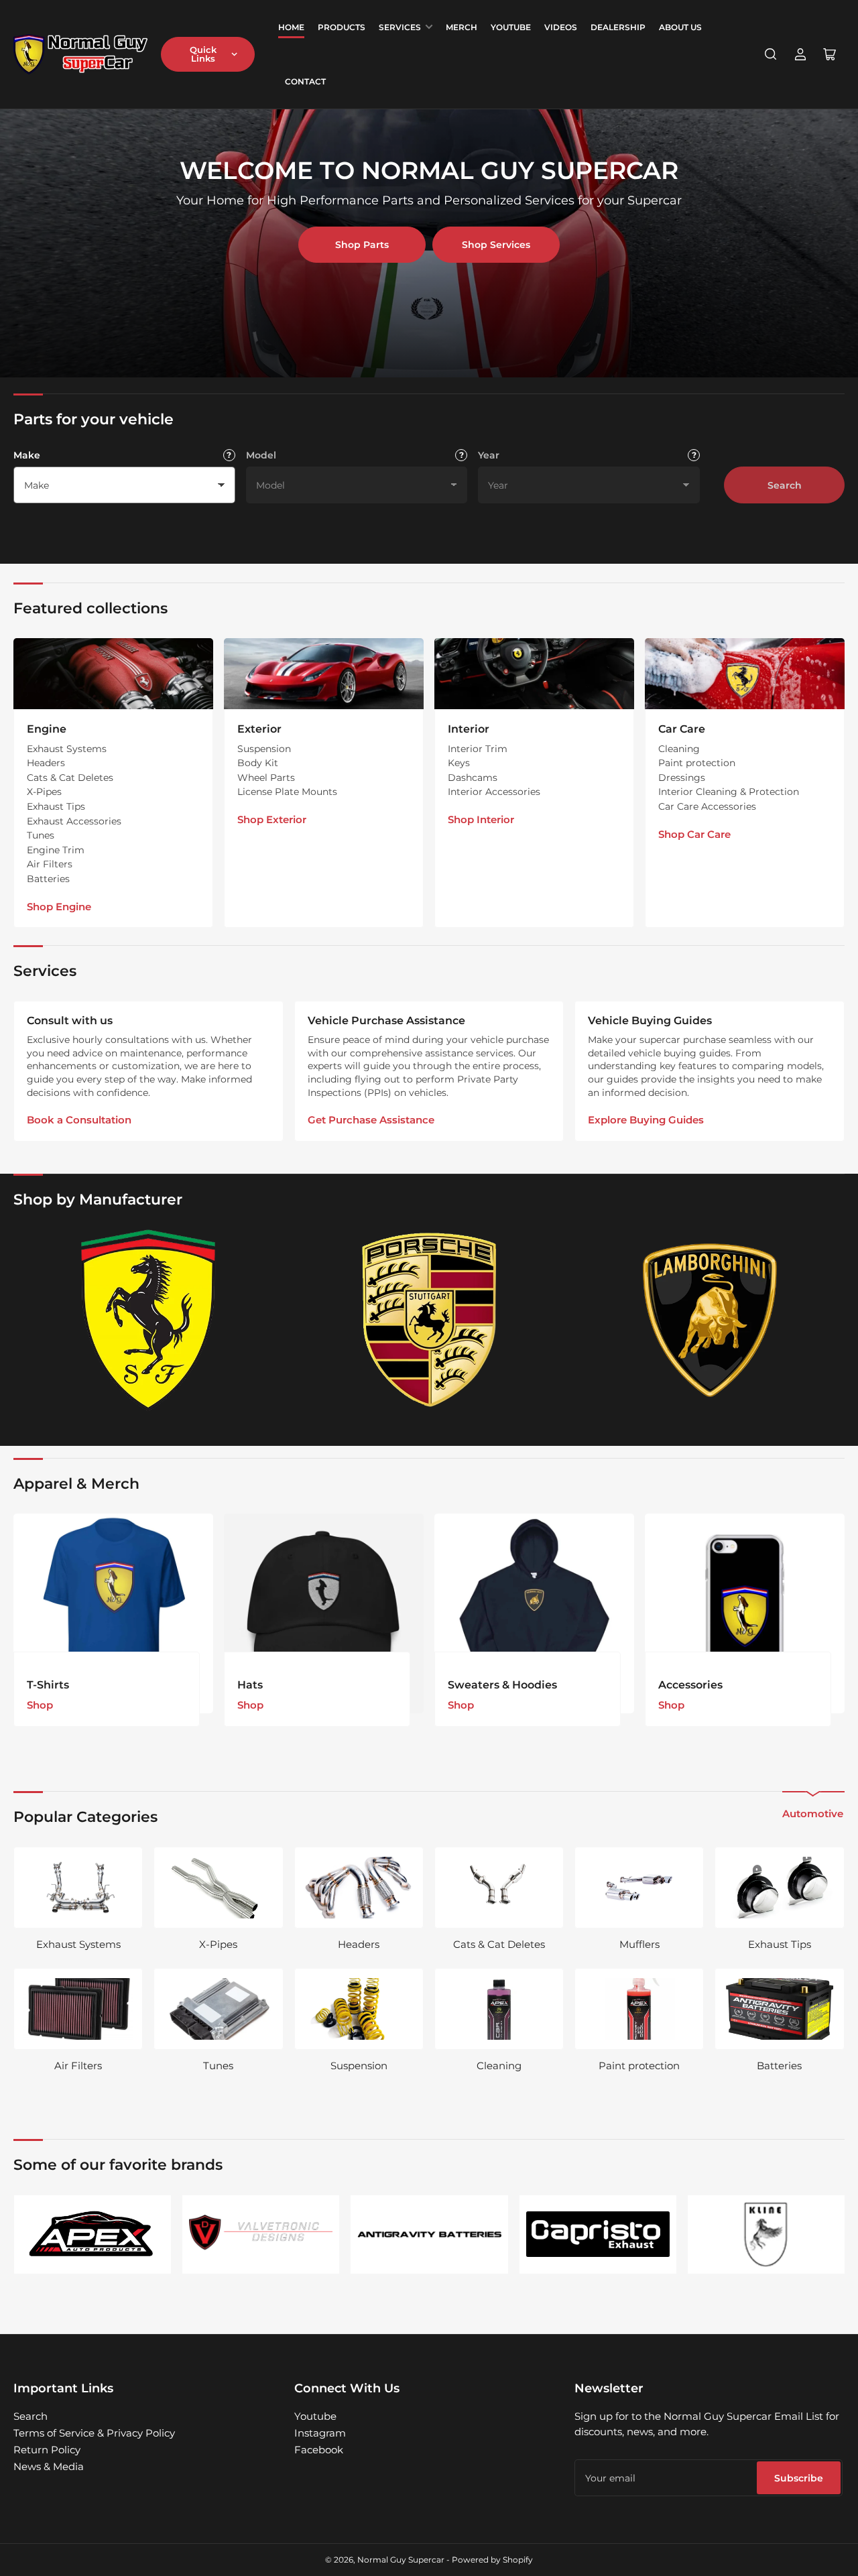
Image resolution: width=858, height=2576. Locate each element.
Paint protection (697, 763)
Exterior (259, 729)
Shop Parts (362, 245)
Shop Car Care (694, 834)
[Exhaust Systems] (78, 1888)
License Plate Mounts (287, 792)
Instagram (320, 2433)
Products (342, 27)
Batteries (48, 879)
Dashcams (473, 778)
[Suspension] (359, 2009)
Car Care (682, 729)
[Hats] (324, 1613)
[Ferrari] (148, 1320)
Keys (459, 763)
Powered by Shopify (492, 2560)
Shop (40, 1705)
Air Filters (50, 864)
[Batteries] (779, 2009)
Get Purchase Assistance (371, 1120)
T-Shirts (48, 1685)
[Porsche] (429, 1320)
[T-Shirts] (113, 1613)
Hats (250, 1685)
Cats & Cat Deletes (70, 778)
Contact (305, 81)
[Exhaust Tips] (779, 1888)
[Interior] (534, 674)
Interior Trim (478, 749)
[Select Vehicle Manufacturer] (229, 455)
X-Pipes (44, 792)
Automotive (813, 1814)
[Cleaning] (499, 2009)
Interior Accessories (494, 792)
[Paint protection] (639, 2009)
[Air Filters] (78, 2009)
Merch (462, 27)
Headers (46, 763)
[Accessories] (745, 1613)
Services (400, 27)
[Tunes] (218, 2009)
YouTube (511, 27)
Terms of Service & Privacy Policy (94, 2433)
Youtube (315, 2416)
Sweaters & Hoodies (502, 1685)
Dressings (682, 778)
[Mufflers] (639, 1888)
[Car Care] (745, 674)
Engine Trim (56, 850)
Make (27, 455)
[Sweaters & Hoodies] (534, 1613)
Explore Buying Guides (646, 1120)
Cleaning (679, 749)
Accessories (690, 1685)
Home (291, 27)
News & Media (49, 2466)
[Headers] (359, 1888)
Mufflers (639, 1944)
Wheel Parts (266, 778)
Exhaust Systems (67, 749)
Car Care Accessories (707, 806)
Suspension (264, 749)
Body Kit (258, 763)
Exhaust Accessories (74, 821)
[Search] (771, 54)
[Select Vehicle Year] (694, 455)
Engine (47, 729)
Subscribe (799, 2478)
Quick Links (203, 54)
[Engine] (113, 674)
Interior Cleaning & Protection (729, 792)
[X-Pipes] (218, 1888)
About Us (680, 27)
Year (489, 455)
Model (261, 455)
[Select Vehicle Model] (461, 455)
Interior (469, 729)
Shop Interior (481, 819)
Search (785, 485)
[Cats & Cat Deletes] (499, 1888)
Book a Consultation (79, 1120)
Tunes (41, 835)
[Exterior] (324, 674)
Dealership (618, 27)
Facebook (319, 2450)
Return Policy (47, 2450)
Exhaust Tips (56, 806)
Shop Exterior (272, 819)
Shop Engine (59, 907)
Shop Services (496, 245)
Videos (561, 27)
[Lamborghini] (710, 1320)
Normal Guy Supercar (401, 2560)
